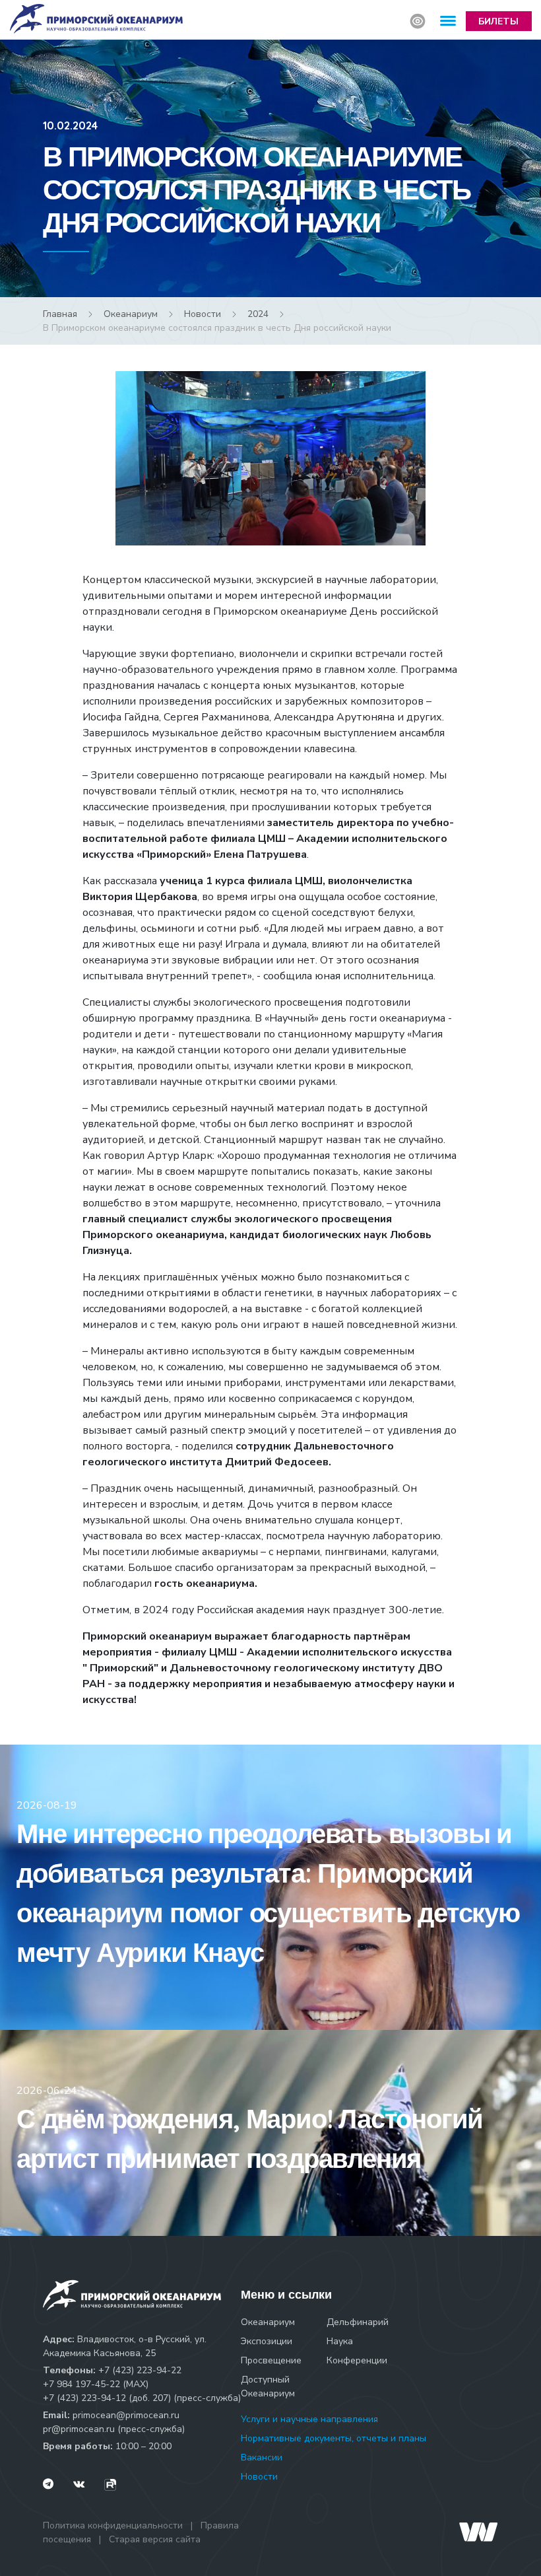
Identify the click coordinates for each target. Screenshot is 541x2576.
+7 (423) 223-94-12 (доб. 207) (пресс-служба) (142, 2398)
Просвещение (271, 2360)
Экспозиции (267, 2341)
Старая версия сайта (155, 2539)
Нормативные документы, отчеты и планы (334, 2438)
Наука (340, 2341)
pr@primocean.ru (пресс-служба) (114, 2429)
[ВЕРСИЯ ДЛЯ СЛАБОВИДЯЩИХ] (418, 21)
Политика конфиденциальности (113, 2525)
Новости (203, 314)
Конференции (357, 2360)
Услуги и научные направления (309, 2419)
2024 (258, 314)
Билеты (498, 21)
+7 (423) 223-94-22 (140, 2370)
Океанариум (131, 314)
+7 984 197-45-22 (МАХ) (96, 2384)
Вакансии (262, 2457)
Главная (60, 314)
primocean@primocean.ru (126, 2415)
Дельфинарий (358, 2322)
